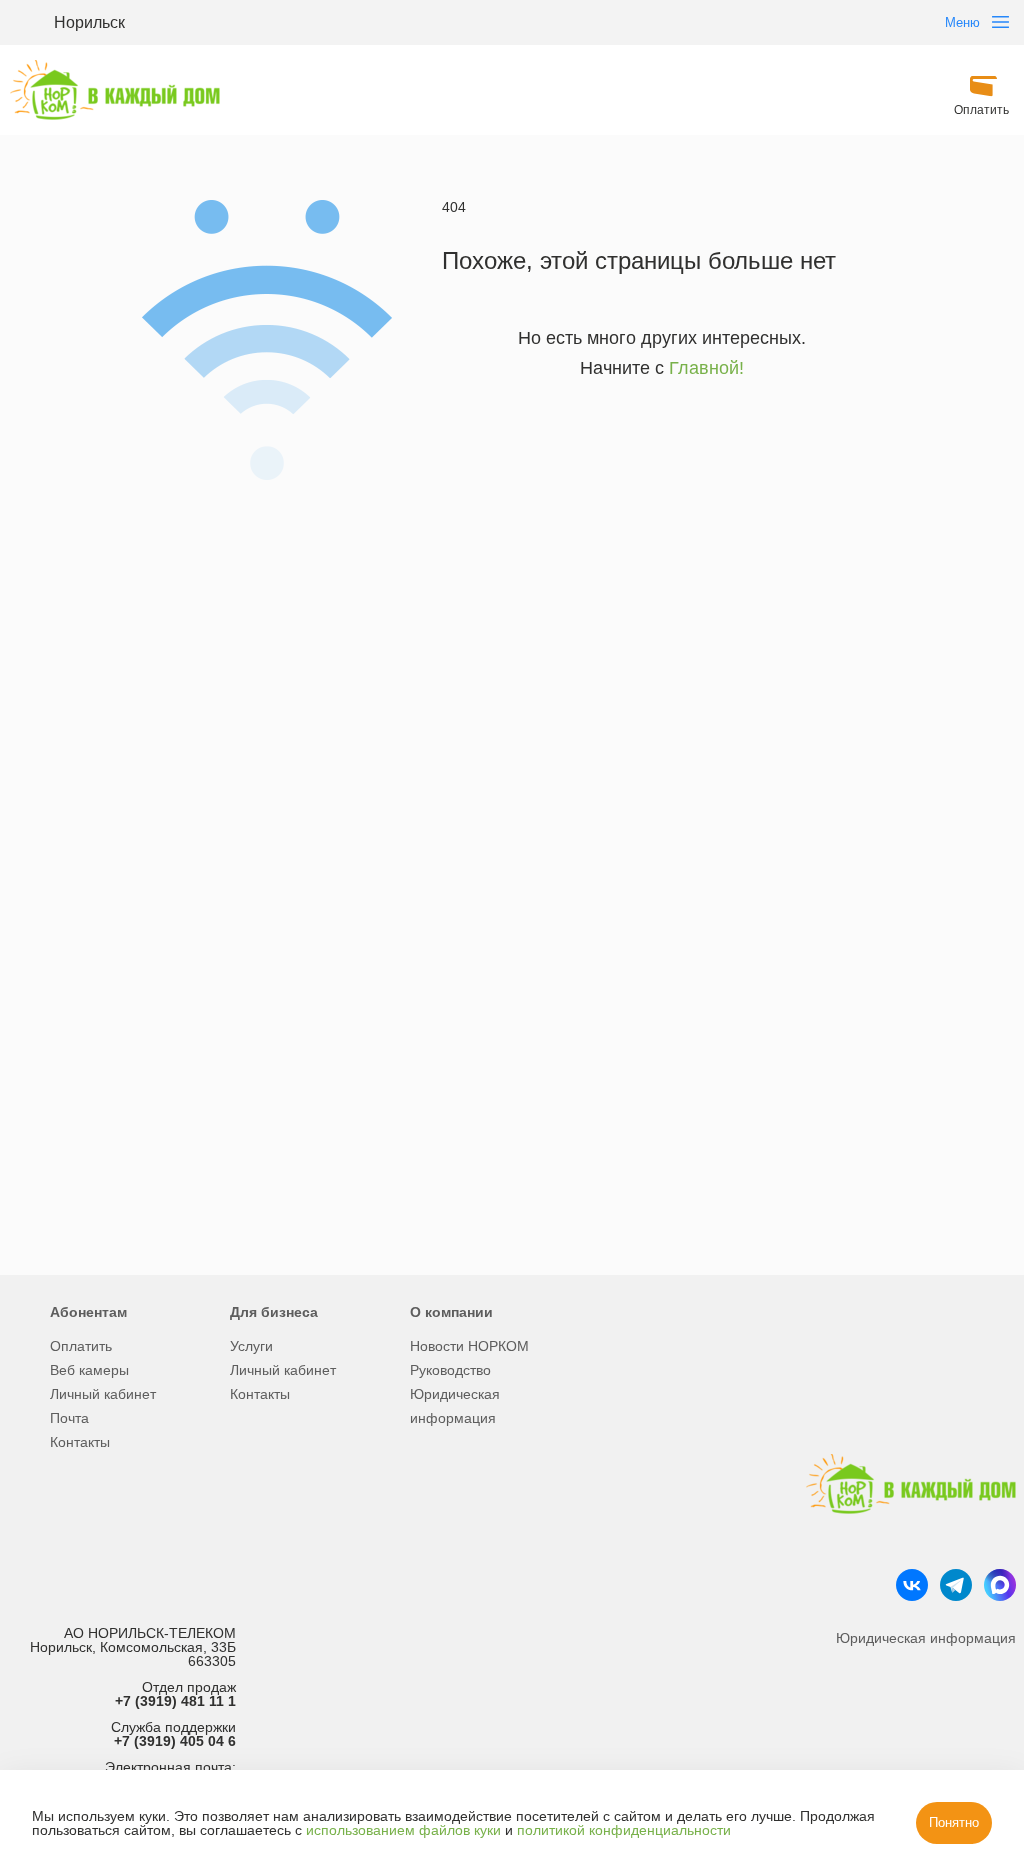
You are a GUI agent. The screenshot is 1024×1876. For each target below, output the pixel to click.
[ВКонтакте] (912, 1585)
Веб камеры (89, 1370)
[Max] (1000, 1585)
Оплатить (81, 1346)
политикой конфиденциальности (624, 1830)
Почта (69, 1418)
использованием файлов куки (403, 1830)
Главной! (706, 368)
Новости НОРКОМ (469, 1346)
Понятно (954, 1822)
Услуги (251, 1346)
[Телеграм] (956, 1585)
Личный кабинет (103, 1394)
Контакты (80, 1442)
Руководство (450, 1370)
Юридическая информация (455, 1406)
